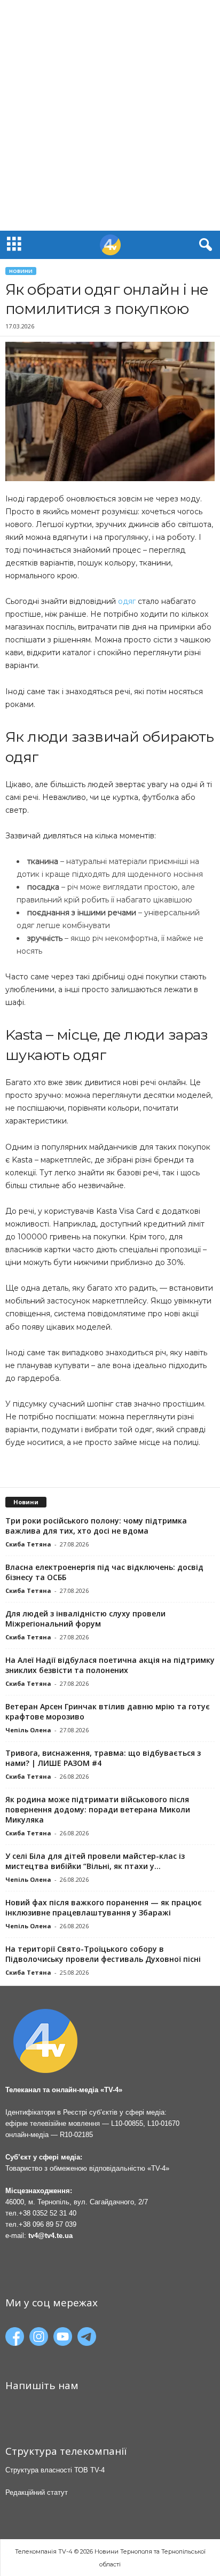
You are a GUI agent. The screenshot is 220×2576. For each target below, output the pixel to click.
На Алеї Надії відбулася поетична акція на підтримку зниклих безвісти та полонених (110, 1665)
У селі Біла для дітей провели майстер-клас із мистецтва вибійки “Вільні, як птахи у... (95, 1861)
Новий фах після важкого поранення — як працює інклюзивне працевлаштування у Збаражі (104, 1907)
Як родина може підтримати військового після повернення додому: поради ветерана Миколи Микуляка (98, 1809)
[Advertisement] (110, 115)
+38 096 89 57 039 (48, 2224)
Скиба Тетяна (28, 1544)
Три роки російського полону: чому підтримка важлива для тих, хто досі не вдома (96, 1526)
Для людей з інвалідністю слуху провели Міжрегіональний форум (85, 1619)
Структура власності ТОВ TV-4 (55, 2470)
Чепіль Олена (28, 1730)
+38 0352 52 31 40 (48, 2213)
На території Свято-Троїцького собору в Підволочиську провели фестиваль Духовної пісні (103, 1954)
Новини (21, 271)
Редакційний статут (37, 2492)
